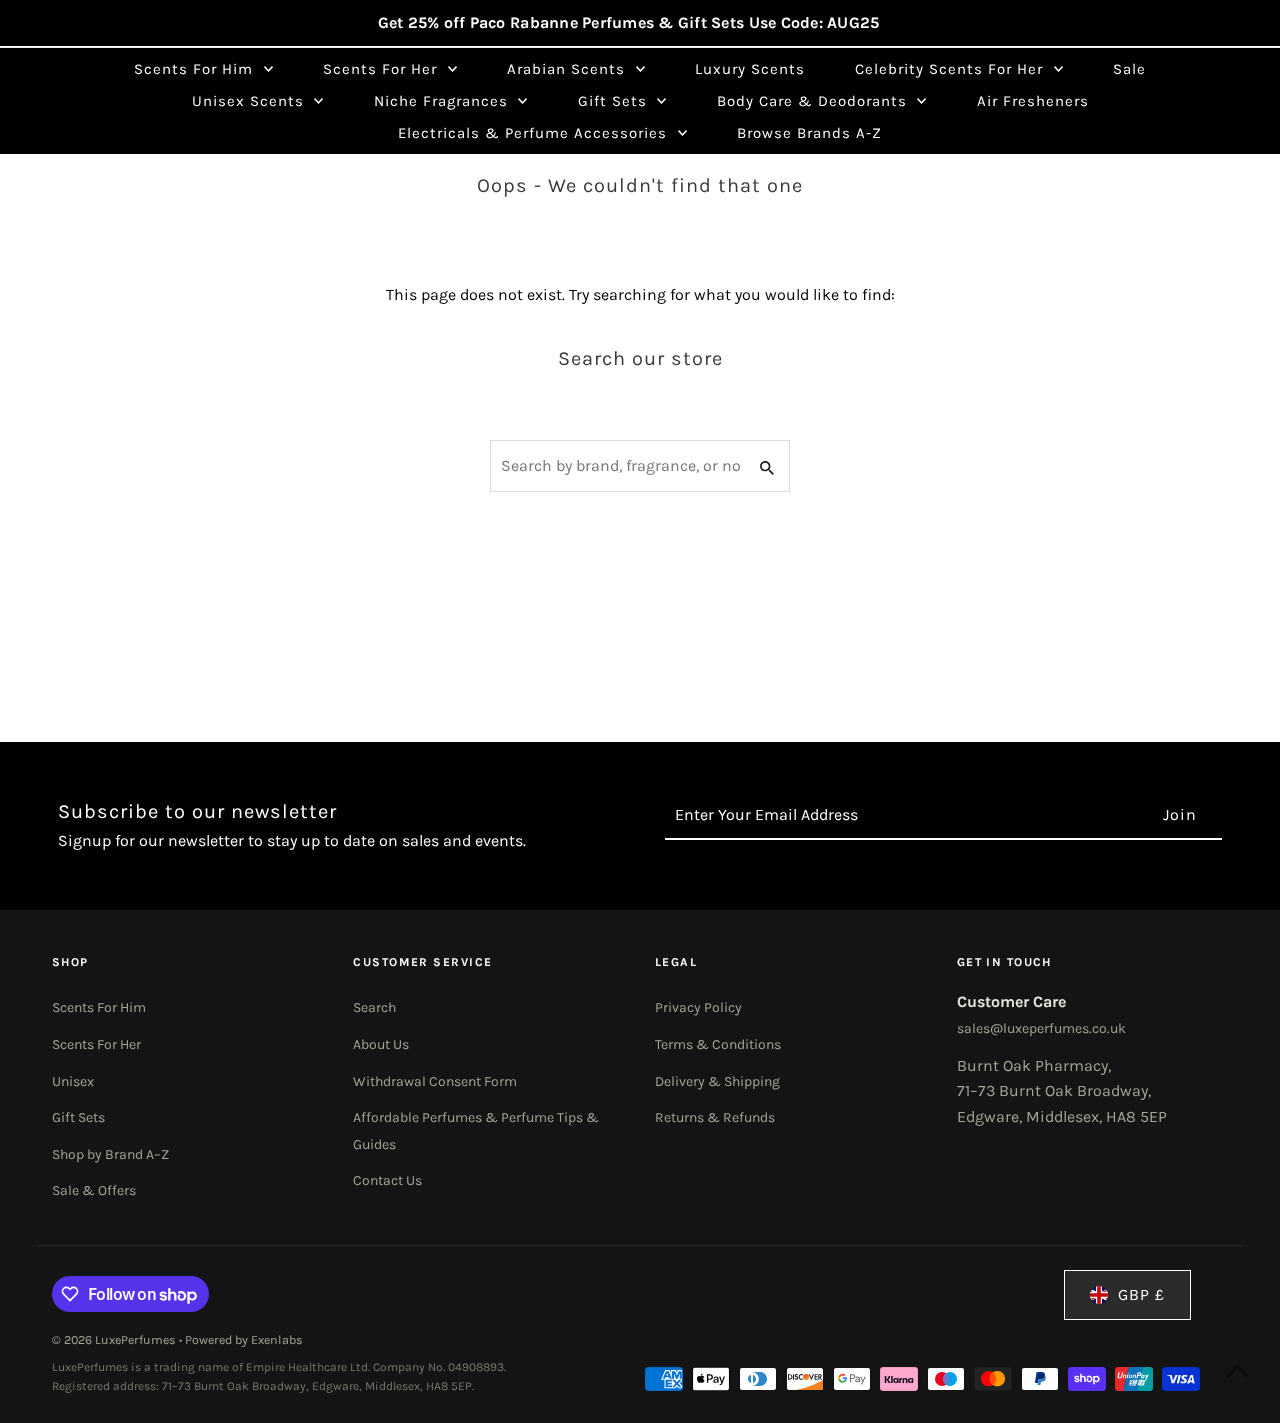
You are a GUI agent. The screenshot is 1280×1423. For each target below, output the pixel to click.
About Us (381, 1044)
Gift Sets (78, 1117)
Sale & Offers (94, 1190)
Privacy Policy (698, 1007)
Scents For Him (99, 1007)
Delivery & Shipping (717, 1081)
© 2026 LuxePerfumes (115, 1340)
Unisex (73, 1081)
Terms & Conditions (718, 1044)
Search (374, 1007)
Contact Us (387, 1180)
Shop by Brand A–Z (110, 1154)
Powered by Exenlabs (244, 1340)
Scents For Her (96, 1044)
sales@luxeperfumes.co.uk (1041, 1028)
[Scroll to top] (1237, 1370)
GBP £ (1141, 1294)
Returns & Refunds (715, 1117)
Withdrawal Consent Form (435, 1081)
